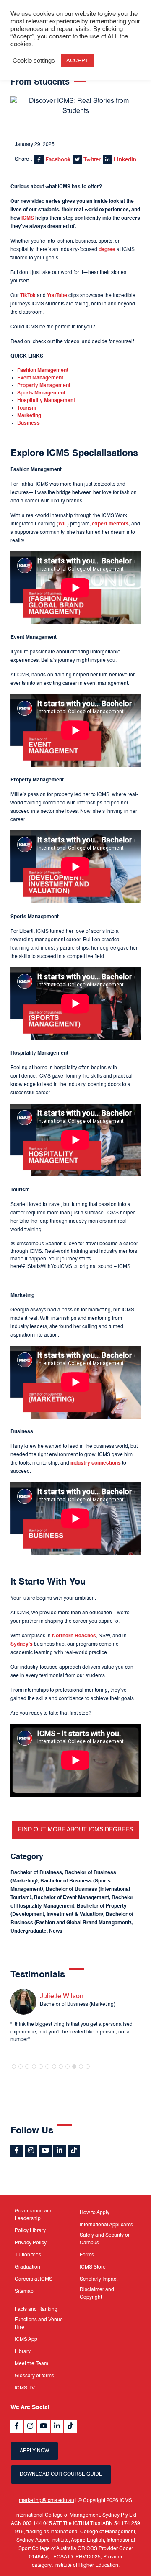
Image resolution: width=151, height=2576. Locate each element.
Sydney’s (22, 1644)
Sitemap (24, 2292)
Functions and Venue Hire (39, 2324)
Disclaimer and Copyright (97, 2294)
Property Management (44, 386)
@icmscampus (27, 1244)
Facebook (57, 160)
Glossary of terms (34, 2376)
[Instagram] (31, 2151)
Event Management (40, 378)
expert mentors (110, 524)
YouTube (57, 296)
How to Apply (95, 2213)
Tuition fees (28, 2255)
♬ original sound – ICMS (102, 1267)
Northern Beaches (74, 1636)
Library (23, 2352)
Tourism (27, 408)
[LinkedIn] (60, 2151)
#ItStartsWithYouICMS (47, 1267)
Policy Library (30, 2231)
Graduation (27, 2267)
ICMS (28, 218)
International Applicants (106, 2225)
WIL (63, 524)
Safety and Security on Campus (105, 2239)
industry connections (96, 1463)
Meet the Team (31, 2364)
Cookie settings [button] (34, 61)
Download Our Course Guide (61, 2474)
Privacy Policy (31, 2243)
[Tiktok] (74, 2151)
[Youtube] (45, 2151)
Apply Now (34, 2451)
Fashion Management (43, 371)
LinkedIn (124, 160)
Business (29, 423)
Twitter (91, 160)
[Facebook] (17, 2151)
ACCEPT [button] (77, 61)
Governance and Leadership (34, 2215)
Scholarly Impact (99, 2279)
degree (107, 250)
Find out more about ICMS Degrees (75, 1830)
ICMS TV (25, 2388)
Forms (87, 2255)
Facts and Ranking (36, 2310)
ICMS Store (93, 2267)
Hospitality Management (46, 401)
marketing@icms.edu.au (47, 2501)
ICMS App (26, 2340)
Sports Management (41, 393)
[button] (14, 2066)
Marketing (29, 416)
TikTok (28, 296)
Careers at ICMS (34, 2279)
